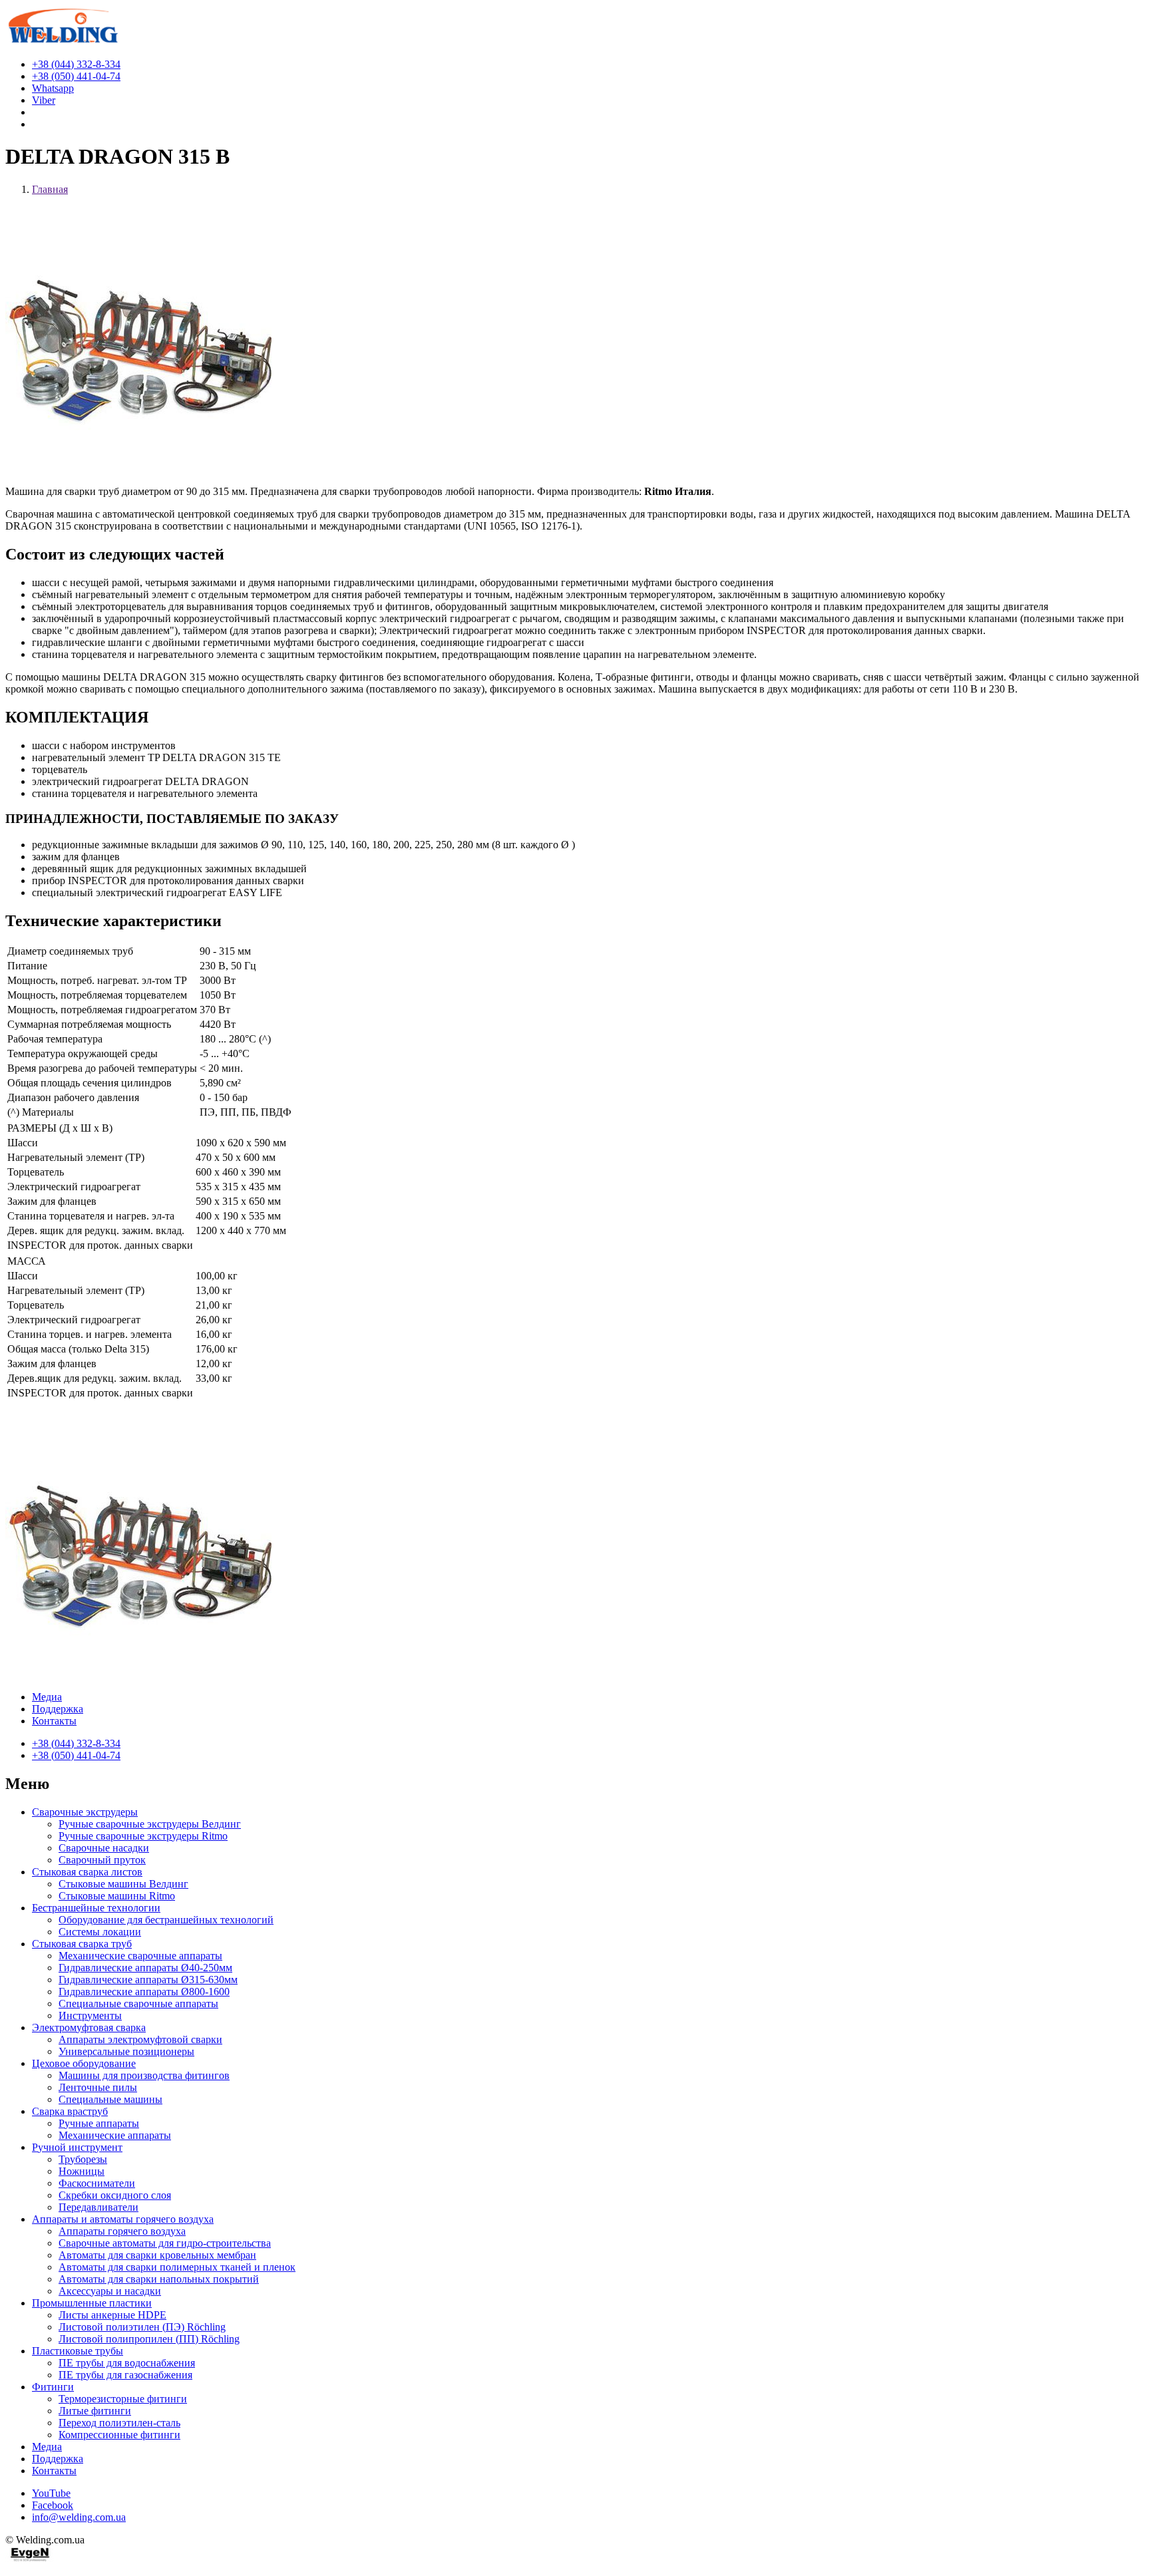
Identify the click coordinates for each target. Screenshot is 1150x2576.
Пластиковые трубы (78, 2351)
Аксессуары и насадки (110, 2291)
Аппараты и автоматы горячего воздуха (123, 2219)
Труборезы (83, 2159)
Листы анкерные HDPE (112, 2315)
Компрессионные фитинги (119, 2435)
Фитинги (53, 2387)
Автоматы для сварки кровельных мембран (157, 2255)
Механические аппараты (115, 2135)
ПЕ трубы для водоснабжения (127, 2363)
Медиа (47, 1697)
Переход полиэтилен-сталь (119, 2423)
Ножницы (82, 2171)
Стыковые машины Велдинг (123, 1884)
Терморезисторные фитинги (123, 2399)
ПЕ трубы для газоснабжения (125, 2375)
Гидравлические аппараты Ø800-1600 (144, 1992)
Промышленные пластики (92, 2303)
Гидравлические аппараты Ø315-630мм (148, 1980)
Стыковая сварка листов (87, 1872)
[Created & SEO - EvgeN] (30, 2559)
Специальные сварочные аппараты (138, 2004)
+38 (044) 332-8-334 (76, 1743)
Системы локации (100, 1932)
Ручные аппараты (99, 2123)
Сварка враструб (70, 2111)
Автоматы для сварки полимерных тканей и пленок (177, 2267)
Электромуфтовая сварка (89, 2027)
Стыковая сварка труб (82, 1944)
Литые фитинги (95, 2411)
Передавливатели (98, 2207)
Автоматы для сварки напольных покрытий (159, 2279)
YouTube (51, 2493)
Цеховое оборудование (84, 2063)
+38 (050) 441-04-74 (76, 1755)
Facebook (53, 2505)
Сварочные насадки (104, 1848)
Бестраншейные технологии (96, 1908)
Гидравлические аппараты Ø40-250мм (145, 1968)
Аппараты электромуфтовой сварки (140, 2039)
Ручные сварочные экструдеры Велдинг (150, 1824)
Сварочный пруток (102, 1860)
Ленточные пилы (98, 2087)
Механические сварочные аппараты (140, 1956)
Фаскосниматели (97, 2183)
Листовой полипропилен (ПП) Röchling (149, 2339)
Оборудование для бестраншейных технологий (166, 1920)
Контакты (54, 1721)
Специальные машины (110, 2099)
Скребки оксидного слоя (115, 2195)
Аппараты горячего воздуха (122, 2231)
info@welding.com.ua (79, 2517)
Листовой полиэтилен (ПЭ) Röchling (142, 2327)
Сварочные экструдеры (85, 1812)
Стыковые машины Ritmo (117, 1896)
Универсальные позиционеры (126, 2051)
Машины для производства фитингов (144, 2075)
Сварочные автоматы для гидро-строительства (165, 2243)
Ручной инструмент (77, 2147)
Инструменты (90, 2015)
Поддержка (58, 1709)
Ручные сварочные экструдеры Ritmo (143, 1836)
